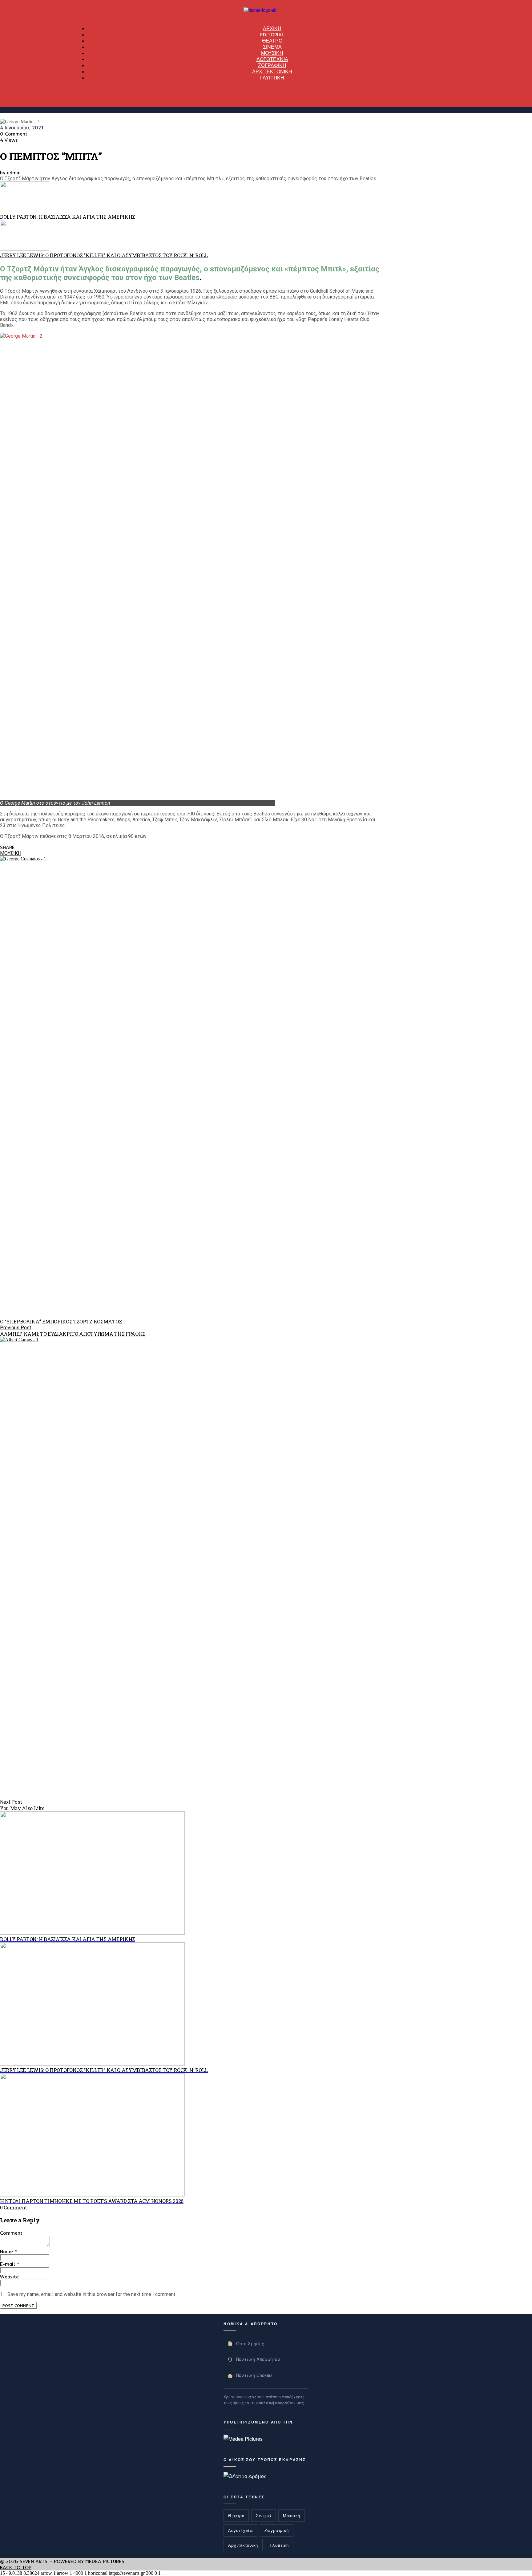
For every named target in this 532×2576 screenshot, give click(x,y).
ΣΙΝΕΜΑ (272, 47)
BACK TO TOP (16, 2567)
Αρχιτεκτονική (243, 2545)
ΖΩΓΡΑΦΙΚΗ (272, 65)
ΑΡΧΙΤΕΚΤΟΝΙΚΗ (272, 71)
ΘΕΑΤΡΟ (272, 41)
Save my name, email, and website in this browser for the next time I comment (91, 2294)
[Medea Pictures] (243, 2439)
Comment (11, 2233)
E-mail (10, 2264)
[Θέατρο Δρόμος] (245, 2476)
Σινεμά (264, 2515)
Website (9, 2277)
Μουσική (292, 2515)
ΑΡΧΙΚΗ (272, 28)
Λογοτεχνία (240, 2530)
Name (9, 2251)
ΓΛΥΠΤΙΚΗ (272, 78)
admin (14, 173)
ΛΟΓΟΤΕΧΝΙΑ (272, 59)
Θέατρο (236, 2515)
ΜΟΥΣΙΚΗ (272, 53)
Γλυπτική (279, 2545)
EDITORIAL (272, 35)
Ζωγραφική (277, 2530)
